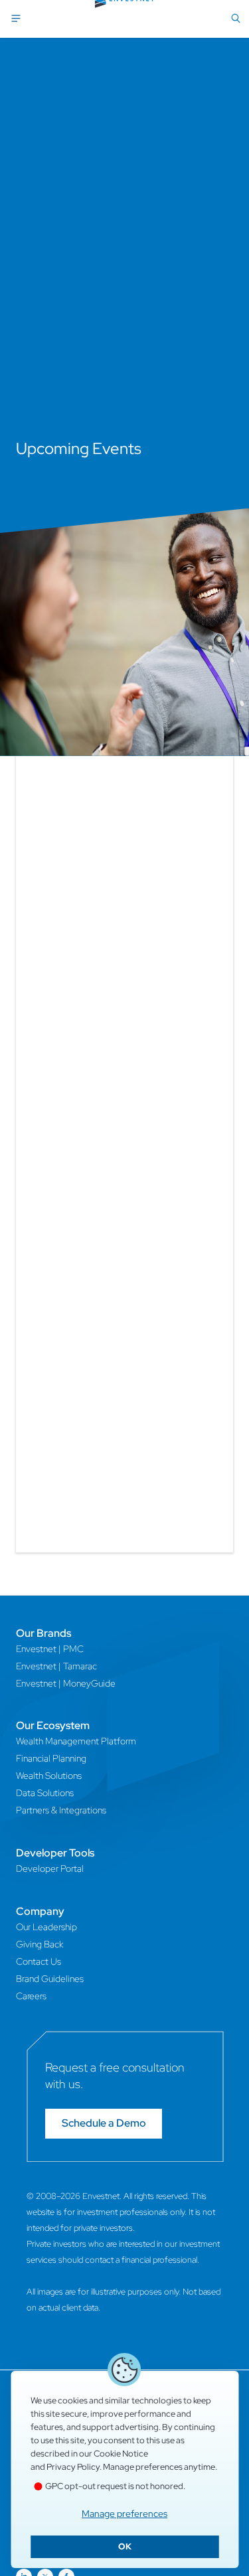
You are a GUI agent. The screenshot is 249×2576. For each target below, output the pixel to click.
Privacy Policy (73, 2467)
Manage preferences (124, 2514)
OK (125, 2546)
